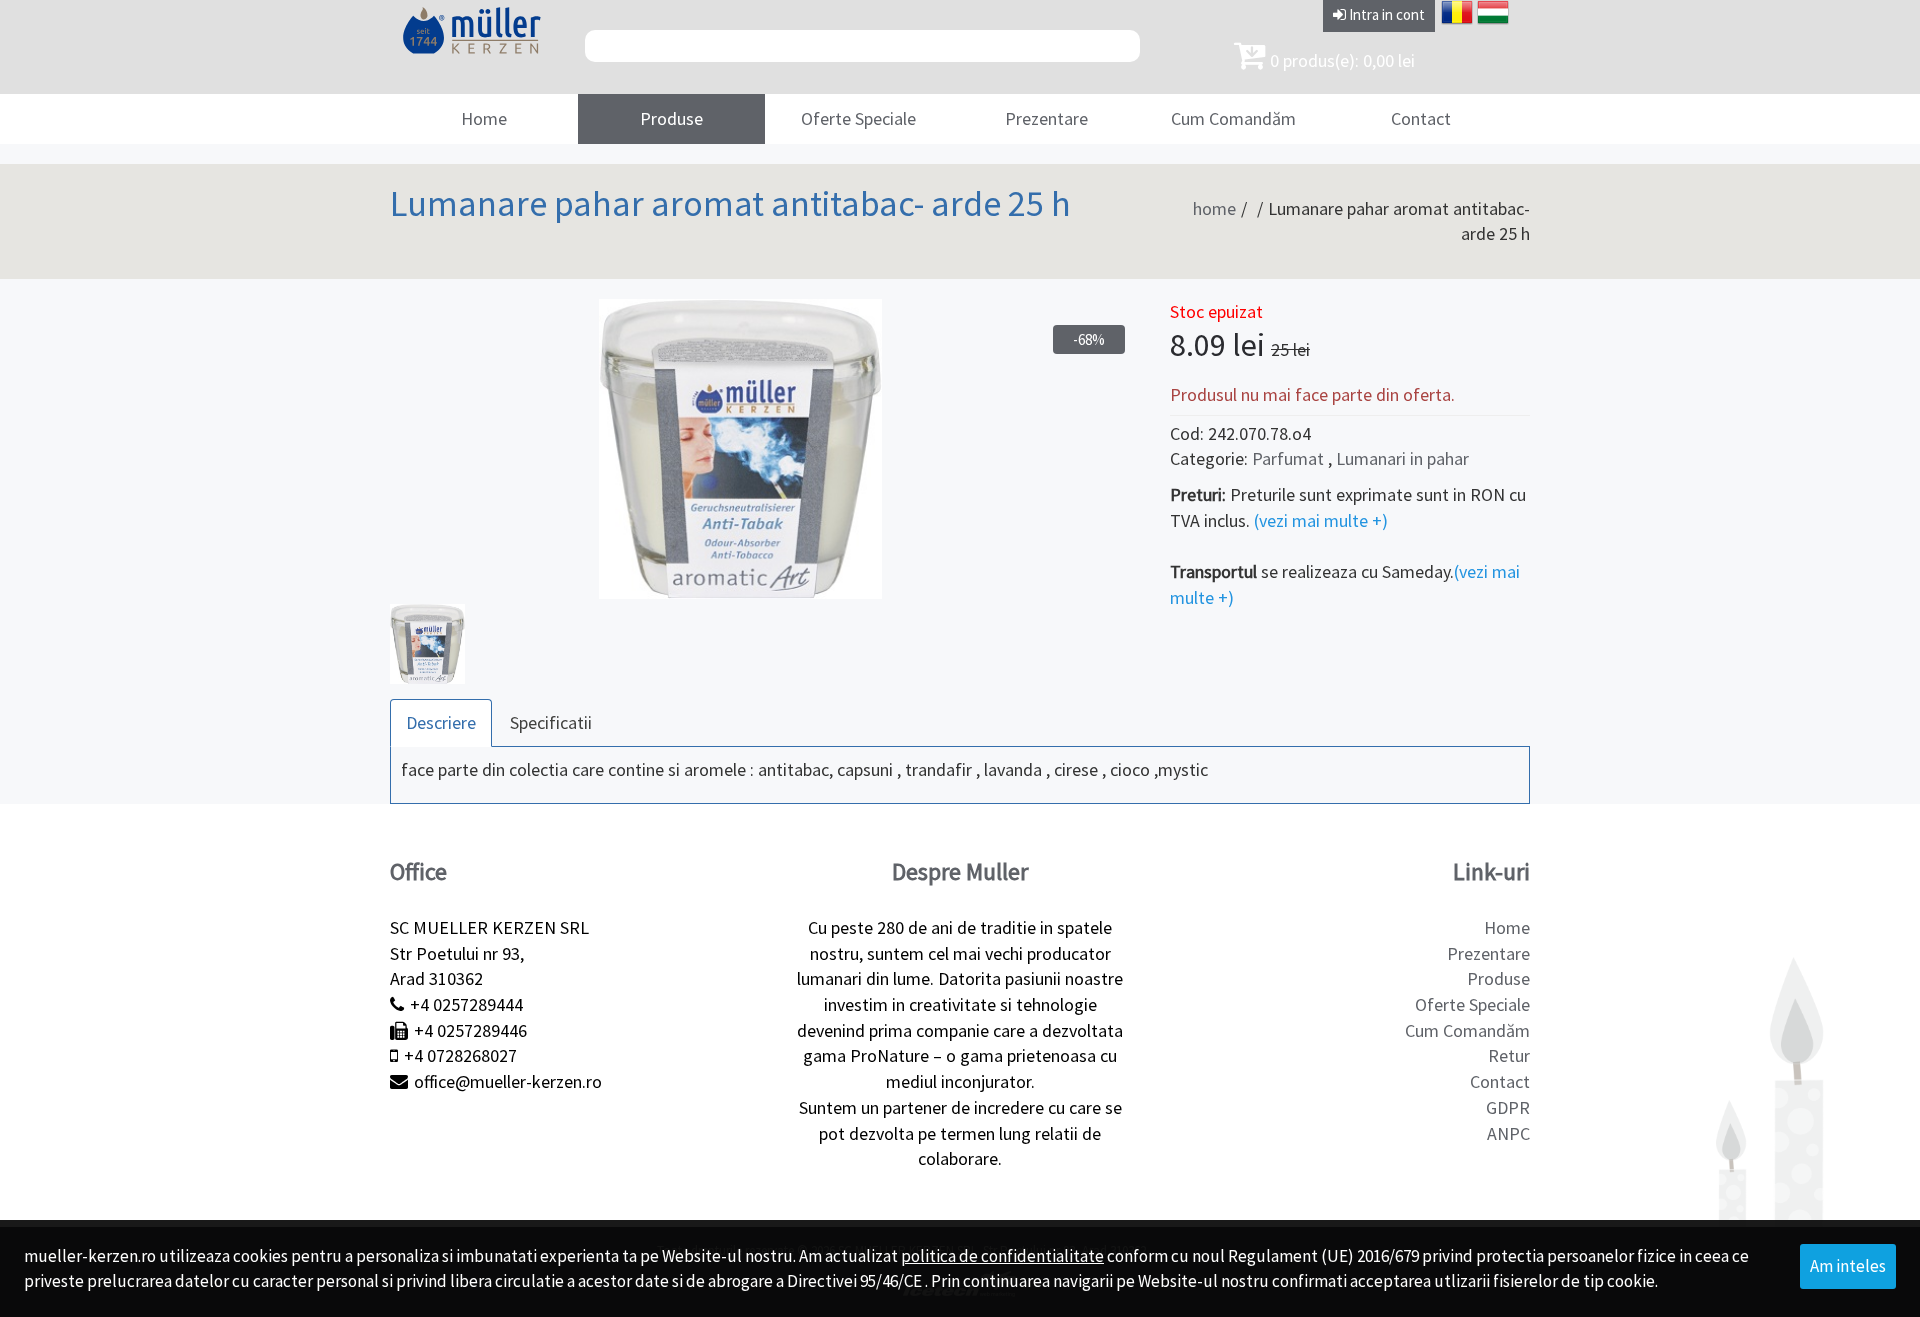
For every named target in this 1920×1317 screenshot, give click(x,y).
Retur (1509, 1055)
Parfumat (1288, 458)
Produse (671, 118)
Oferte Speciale (858, 118)
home (1214, 208)
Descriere (441, 722)
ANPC (1508, 1133)
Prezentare (1046, 118)
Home (484, 118)
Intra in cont (1385, 14)
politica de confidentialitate (1002, 1256)
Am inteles (1848, 1266)
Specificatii (551, 722)
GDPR (1508, 1107)
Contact (1421, 118)
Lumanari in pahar (1402, 458)
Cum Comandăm (1233, 118)
